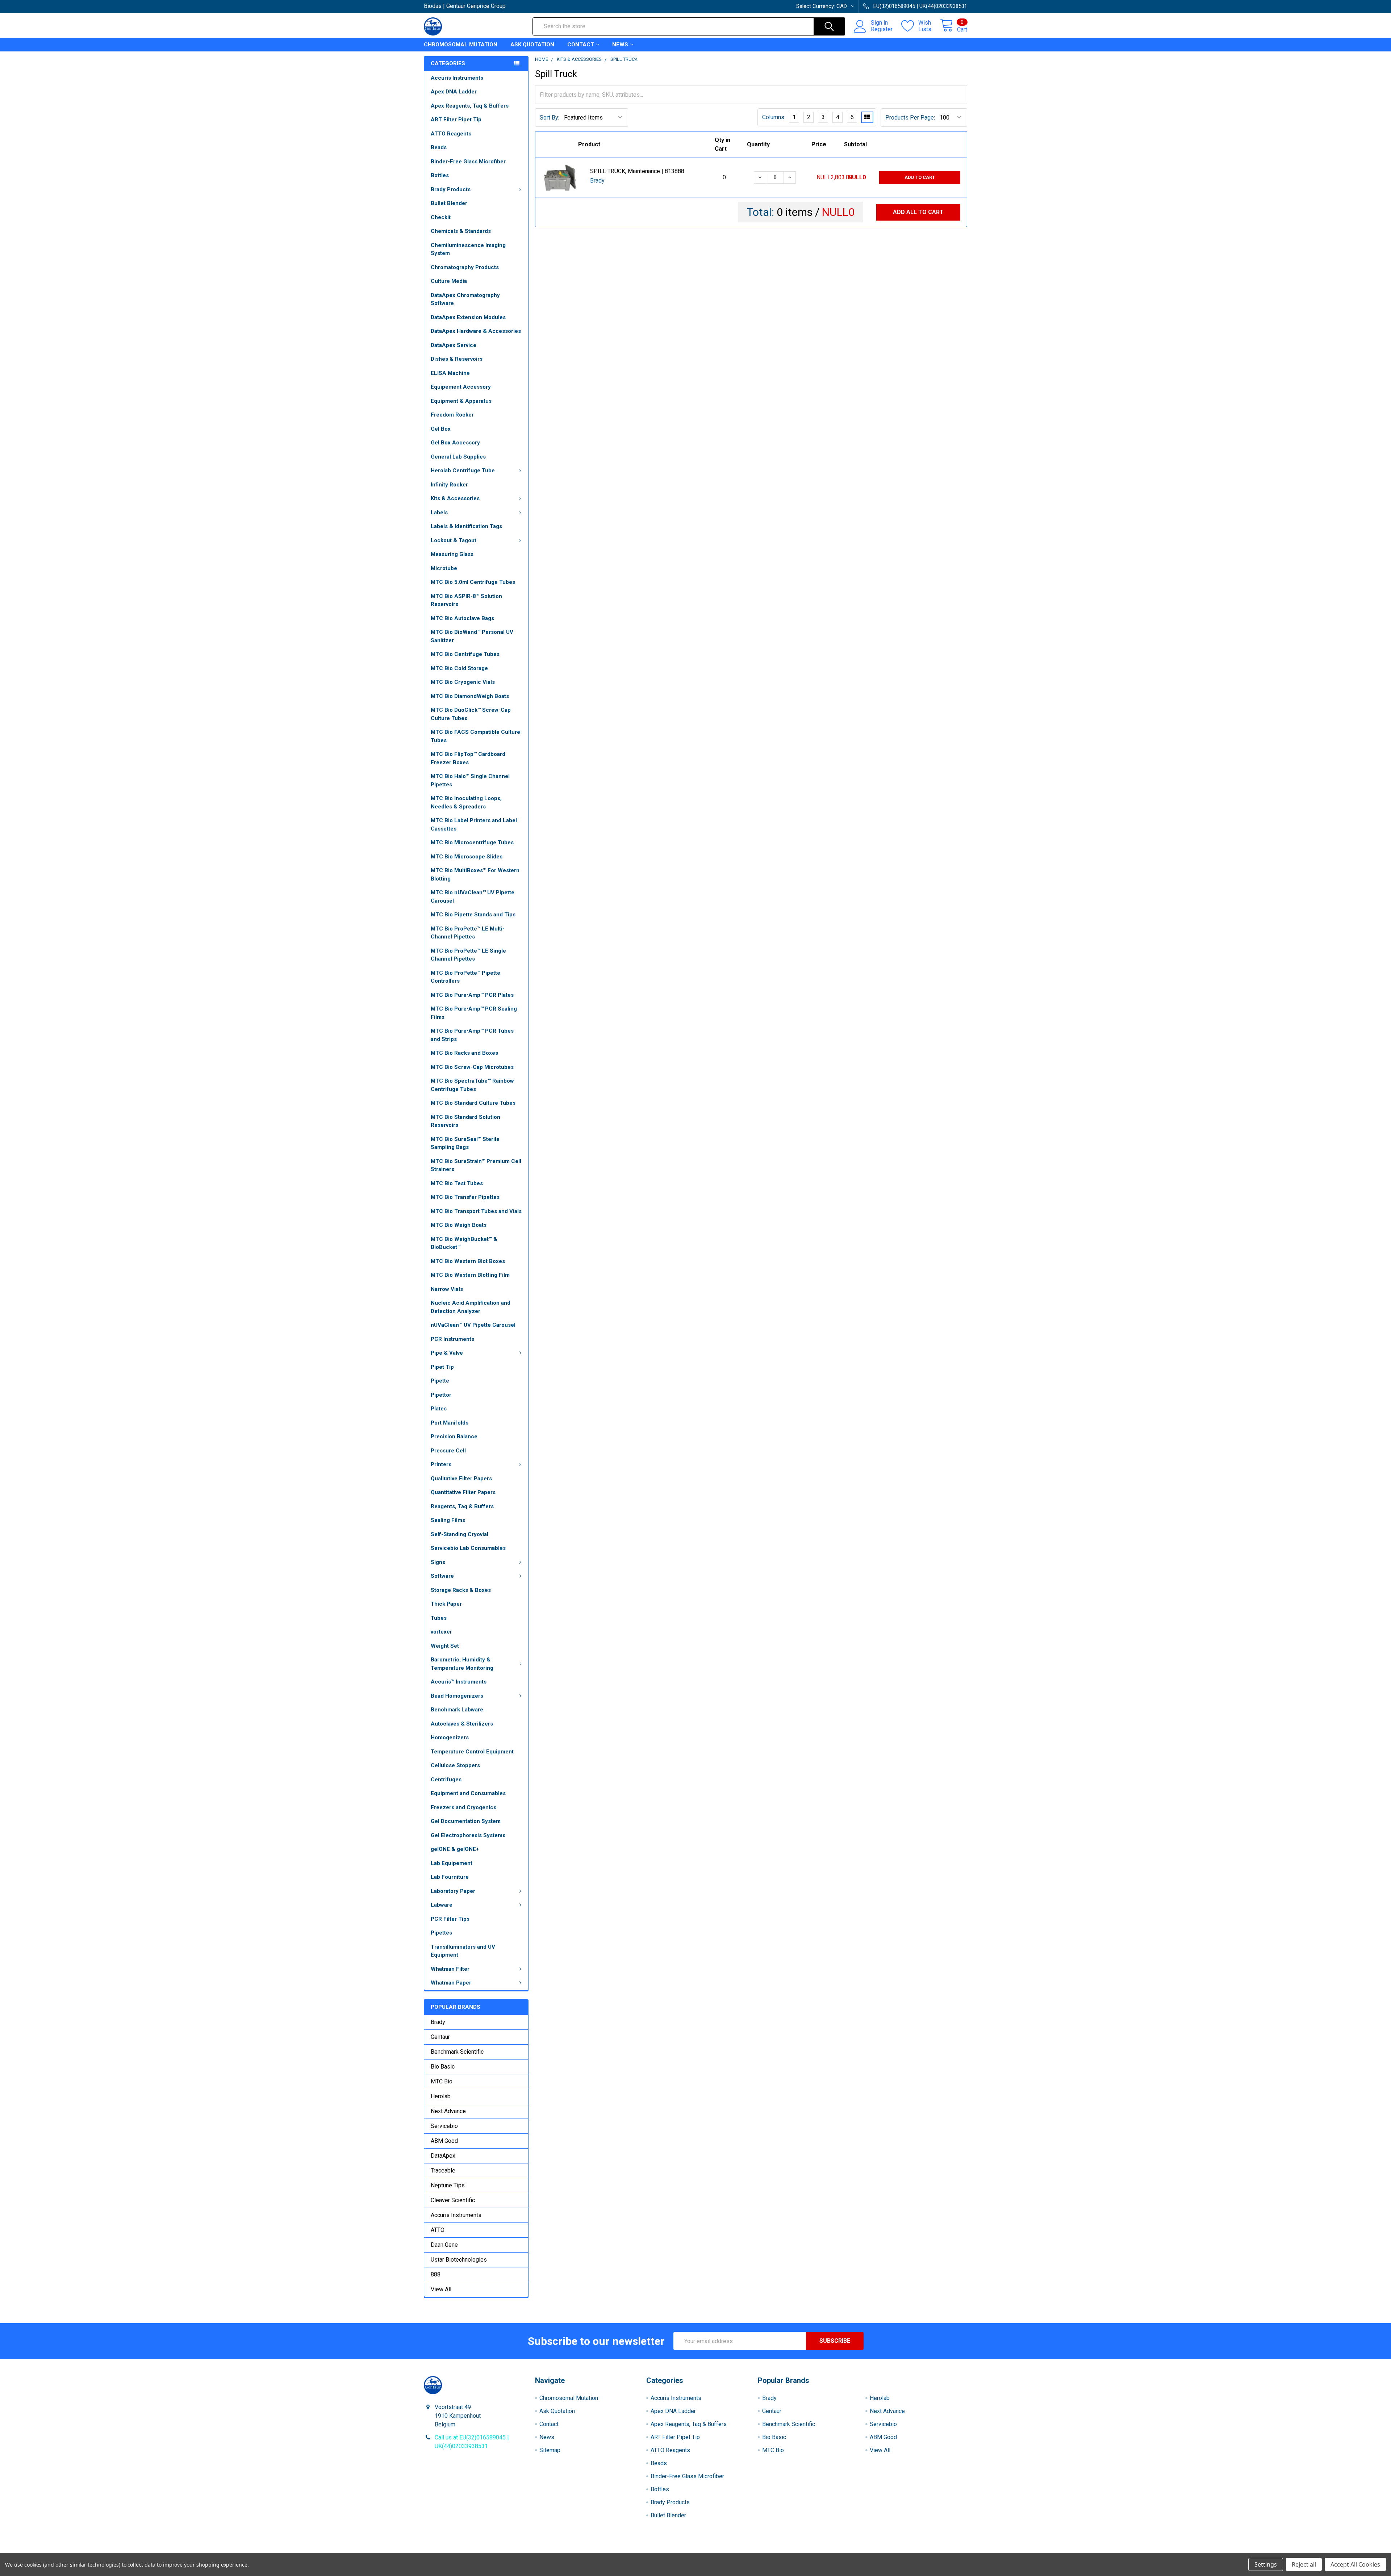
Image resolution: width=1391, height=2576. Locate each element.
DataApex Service (454, 345)
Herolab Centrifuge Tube (463, 471)
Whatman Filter (450, 1969)
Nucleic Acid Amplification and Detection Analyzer (471, 1307)
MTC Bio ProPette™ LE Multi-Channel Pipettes (468, 933)
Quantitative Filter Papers (463, 1492)
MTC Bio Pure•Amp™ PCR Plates (472, 995)
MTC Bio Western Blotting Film (470, 1275)
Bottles (440, 175)
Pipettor (441, 1395)
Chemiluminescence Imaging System (468, 249)
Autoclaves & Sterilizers (462, 1724)
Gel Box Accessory (455, 443)
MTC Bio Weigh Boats (459, 1225)
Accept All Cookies (1355, 2564)
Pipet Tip (442, 1367)
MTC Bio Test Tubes (457, 1183)
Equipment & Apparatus (461, 401)
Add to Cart (920, 177)
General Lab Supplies (458, 457)
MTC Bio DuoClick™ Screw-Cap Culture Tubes (471, 714)
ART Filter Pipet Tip (456, 120)
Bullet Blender (449, 203)
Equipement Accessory (461, 387)
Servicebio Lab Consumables (468, 1548)
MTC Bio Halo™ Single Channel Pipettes (470, 780)
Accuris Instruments (457, 78)
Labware (442, 1905)
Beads (439, 147)
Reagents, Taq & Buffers (462, 1506)
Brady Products (451, 189)
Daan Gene (444, 2245)
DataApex (443, 2156)
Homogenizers (450, 1737)
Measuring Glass (452, 554)
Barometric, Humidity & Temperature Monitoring (462, 1664)
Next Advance (448, 2111)
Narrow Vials (447, 1289)
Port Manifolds (450, 1423)
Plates (439, 1409)
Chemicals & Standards (461, 231)
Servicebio (444, 2126)
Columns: (774, 117)
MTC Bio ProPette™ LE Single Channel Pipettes (468, 955)
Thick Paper (446, 1604)
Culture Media (449, 281)
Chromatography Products (465, 267)
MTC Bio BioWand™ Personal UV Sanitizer (472, 636)
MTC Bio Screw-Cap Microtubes (472, 1067)
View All (441, 2289)
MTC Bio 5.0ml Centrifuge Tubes (473, 582)
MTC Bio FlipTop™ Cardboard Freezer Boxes (468, 758)
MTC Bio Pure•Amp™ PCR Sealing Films (474, 1013)
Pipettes (441, 1933)
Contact (581, 45)
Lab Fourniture (450, 1877)
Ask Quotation (532, 45)
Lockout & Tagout (454, 540)
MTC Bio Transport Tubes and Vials (476, 1211)
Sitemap (550, 2450)
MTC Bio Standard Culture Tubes (473, 1103)
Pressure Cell (448, 1451)
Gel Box (441, 429)
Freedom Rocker (452, 415)
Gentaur (440, 2037)
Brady (438, 2022)
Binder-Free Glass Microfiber (468, 162)
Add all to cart (918, 212)
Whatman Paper (451, 1983)
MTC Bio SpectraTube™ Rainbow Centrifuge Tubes (472, 1085)
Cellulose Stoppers (455, 1765)
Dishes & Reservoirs (457, 359)
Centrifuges (446, 1780)
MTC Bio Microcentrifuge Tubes (472, 842)
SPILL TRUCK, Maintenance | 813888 (637, 171)
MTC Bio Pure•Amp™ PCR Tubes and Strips (472, 1035)
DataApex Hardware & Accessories (476, 331)
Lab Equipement (452, 1863)
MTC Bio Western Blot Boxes (468, 1261)
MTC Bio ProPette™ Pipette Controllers (465, 977)
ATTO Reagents (451, 134)
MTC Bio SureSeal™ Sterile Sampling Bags (465, 1143)
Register (882, 29)
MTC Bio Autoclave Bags (462, 618)
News (620, 45)
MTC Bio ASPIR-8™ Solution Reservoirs (466, 600)
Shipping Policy (628, 2550)
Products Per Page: (910, 118)
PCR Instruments (452, 1339)
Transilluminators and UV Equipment (463, 1951)
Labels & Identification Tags (466, 526)
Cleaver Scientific (453, 2200)
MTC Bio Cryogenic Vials (463, 682)
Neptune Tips (448, 2185)
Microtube (444, 568)
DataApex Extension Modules (468, 317)
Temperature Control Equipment (472, 1752)
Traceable (443, 2171)
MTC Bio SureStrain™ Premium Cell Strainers (476, 1165)
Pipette (440, 1381)
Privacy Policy (899, 2550)
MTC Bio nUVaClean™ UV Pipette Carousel (473, 897)
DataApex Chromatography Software (465, 299)
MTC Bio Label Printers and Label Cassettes (474, 825)
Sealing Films (448, 1520)
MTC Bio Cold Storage (459, 668)
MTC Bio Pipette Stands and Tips (473, 915)
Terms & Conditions (492, 2550)
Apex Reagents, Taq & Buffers (470, 106)
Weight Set (445, 1646)
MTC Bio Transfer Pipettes (465, 1197)
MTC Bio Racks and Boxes (464, 1053)
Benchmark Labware (457, 1710)
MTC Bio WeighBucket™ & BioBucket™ (464, 1243)
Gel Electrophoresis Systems (468, 1835)
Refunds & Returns (763, 2550)
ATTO (438, 2230)
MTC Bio (442, 2081)
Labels (439, 513)
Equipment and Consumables (468, 1793)
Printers (441, 1464)
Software (442, 1576)
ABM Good (444, 2141)
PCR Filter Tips (450, 1919)
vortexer (441, 1632)
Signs (438, 1562)
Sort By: (550, 118)
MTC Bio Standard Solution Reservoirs (465, 1121)
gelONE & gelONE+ (455, 1849)
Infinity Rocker (449, 485)
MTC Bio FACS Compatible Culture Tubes (475, 736)
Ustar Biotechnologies (459, 2260)
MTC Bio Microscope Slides (467, 857)
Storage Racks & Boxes (461, 1590)
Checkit (441, 217)
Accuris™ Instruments (459, 1682)
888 (436, 2274)
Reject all (1304, 2564)
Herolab (441, 2096)
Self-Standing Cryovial (460, 1534)
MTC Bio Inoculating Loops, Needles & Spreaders (466, 802)
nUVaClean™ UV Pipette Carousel (473, 1325)
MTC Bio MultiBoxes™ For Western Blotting (475, 875)
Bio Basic (443, 2067)
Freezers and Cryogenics (463, 1807)
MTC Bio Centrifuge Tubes (465, 654)
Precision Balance (454, 1437)
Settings (1266, 2564)
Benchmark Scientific (457, 2052)
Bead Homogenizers (457, 1696)
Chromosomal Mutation (461, 45)
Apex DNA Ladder (454, 92)
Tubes (439, 1618)
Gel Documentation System (466, 1821)
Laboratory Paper (453, 1891)
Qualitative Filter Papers (461, 1479)
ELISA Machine (450, 373)
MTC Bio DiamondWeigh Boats (470, 696)
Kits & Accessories (455, 498)
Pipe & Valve (447, 1353)
